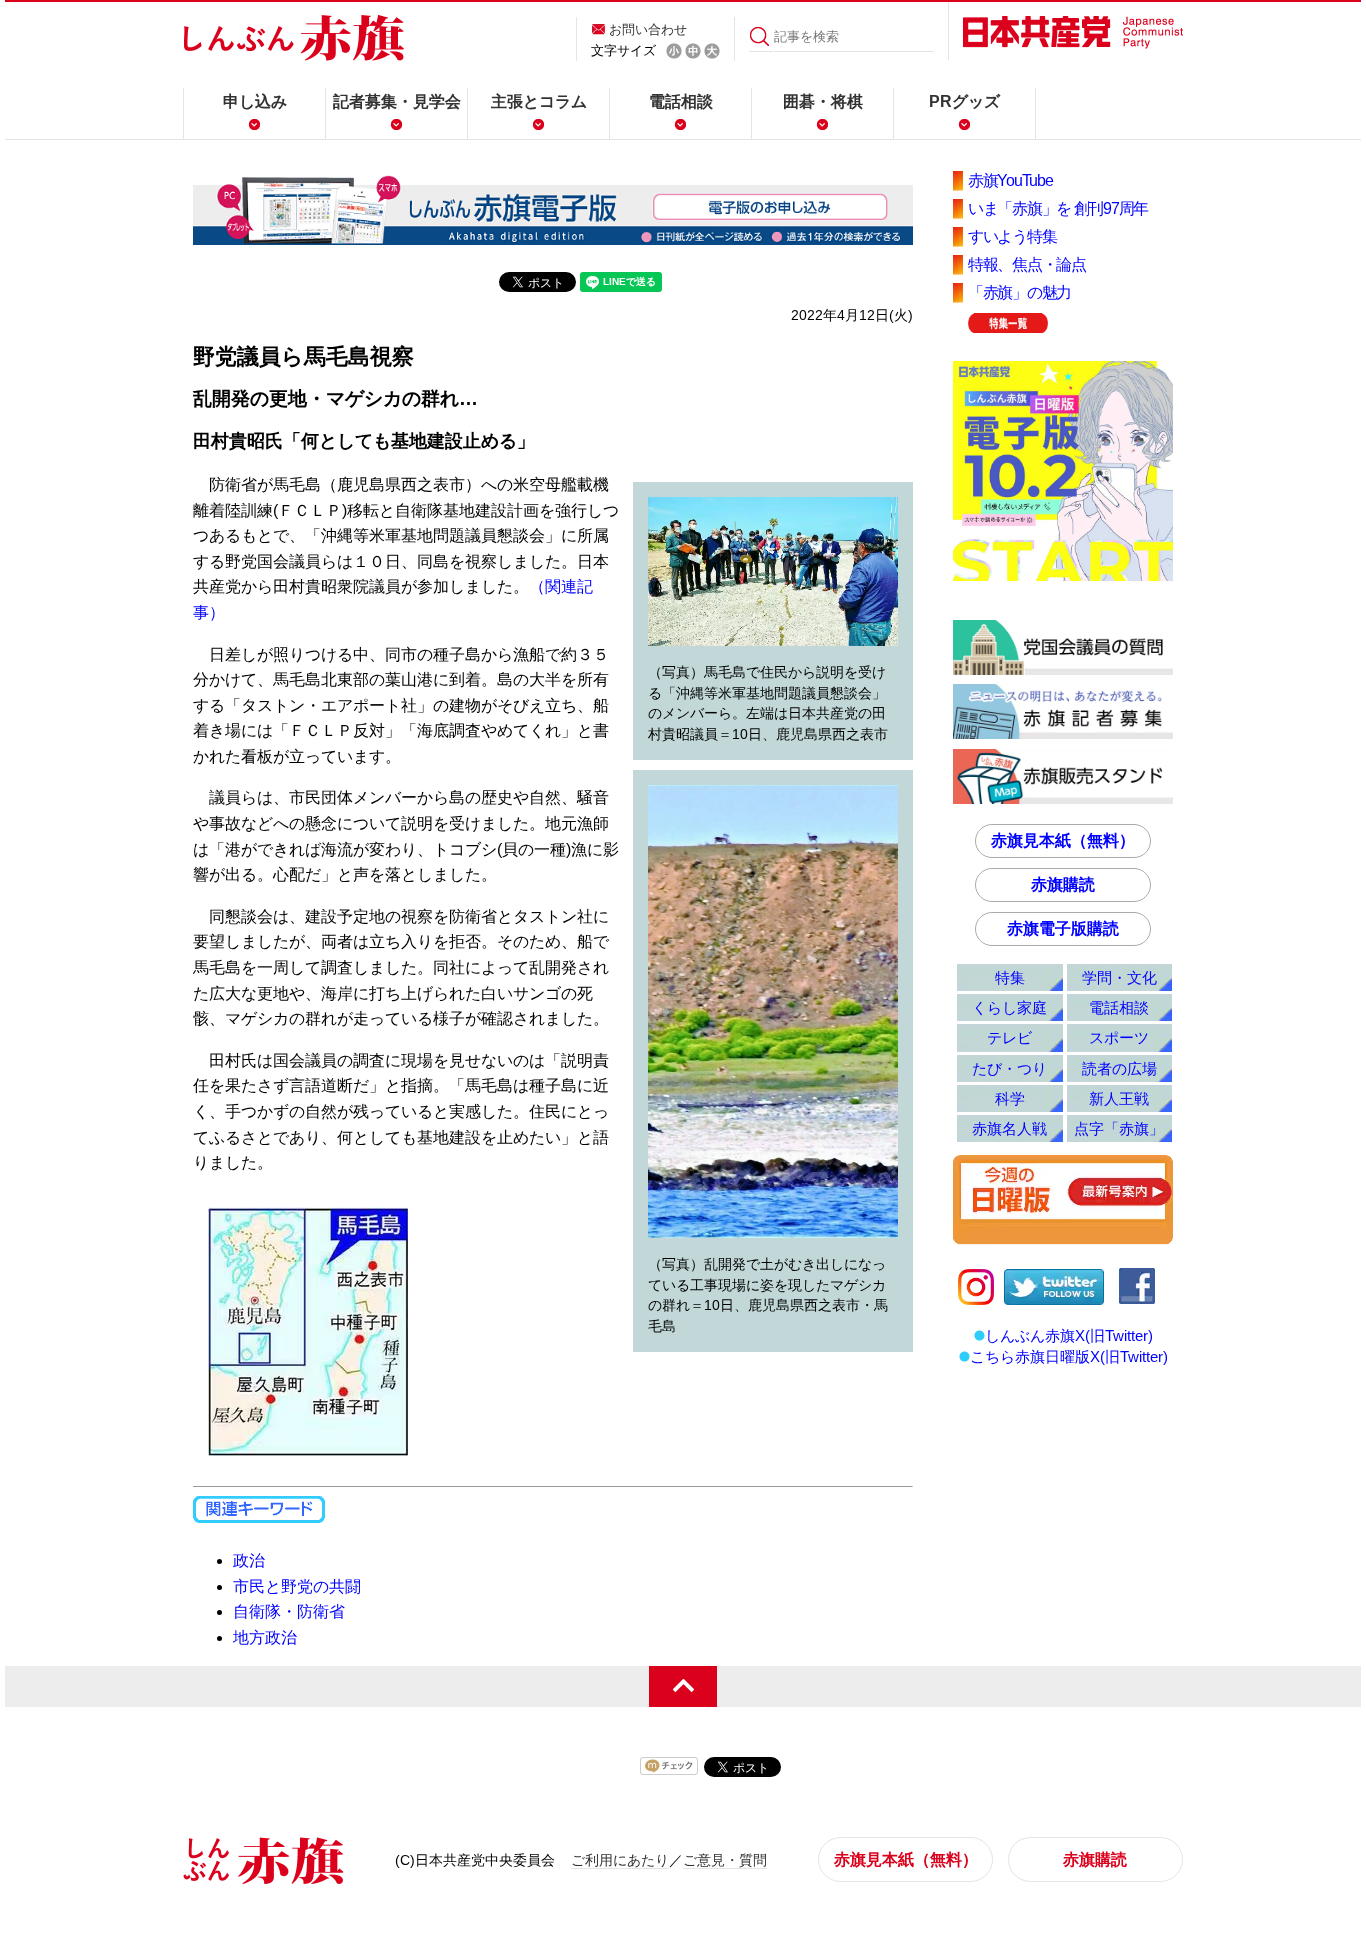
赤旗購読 (1063, 884)
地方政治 (265, 1637)
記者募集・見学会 (397, 101)
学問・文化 (1119, 977)
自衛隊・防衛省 (289, 1611)
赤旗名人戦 (1009, 1128)
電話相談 (681, 101)
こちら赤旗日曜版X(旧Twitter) (1069, 1356)
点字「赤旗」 (1119, 1128)
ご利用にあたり (620, 1860)
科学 (1010, 1098)
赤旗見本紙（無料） (1063, 840)
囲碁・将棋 (823, 101)
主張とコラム (539, 101)
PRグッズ (964, 101)
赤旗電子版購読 (1063, 928)
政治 (249, 1560)
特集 (1010, 977)
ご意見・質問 (725, 1860)
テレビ (1009, 1037)
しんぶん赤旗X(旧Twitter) (1069, 1335)
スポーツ (1119, 1037)
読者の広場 (1119, 1068)
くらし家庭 (1009, 1007)
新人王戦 (1119, 1098)
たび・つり (1009, 1068)
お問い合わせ (648, 29)
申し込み (255, 101)
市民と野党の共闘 (297, 1586)
